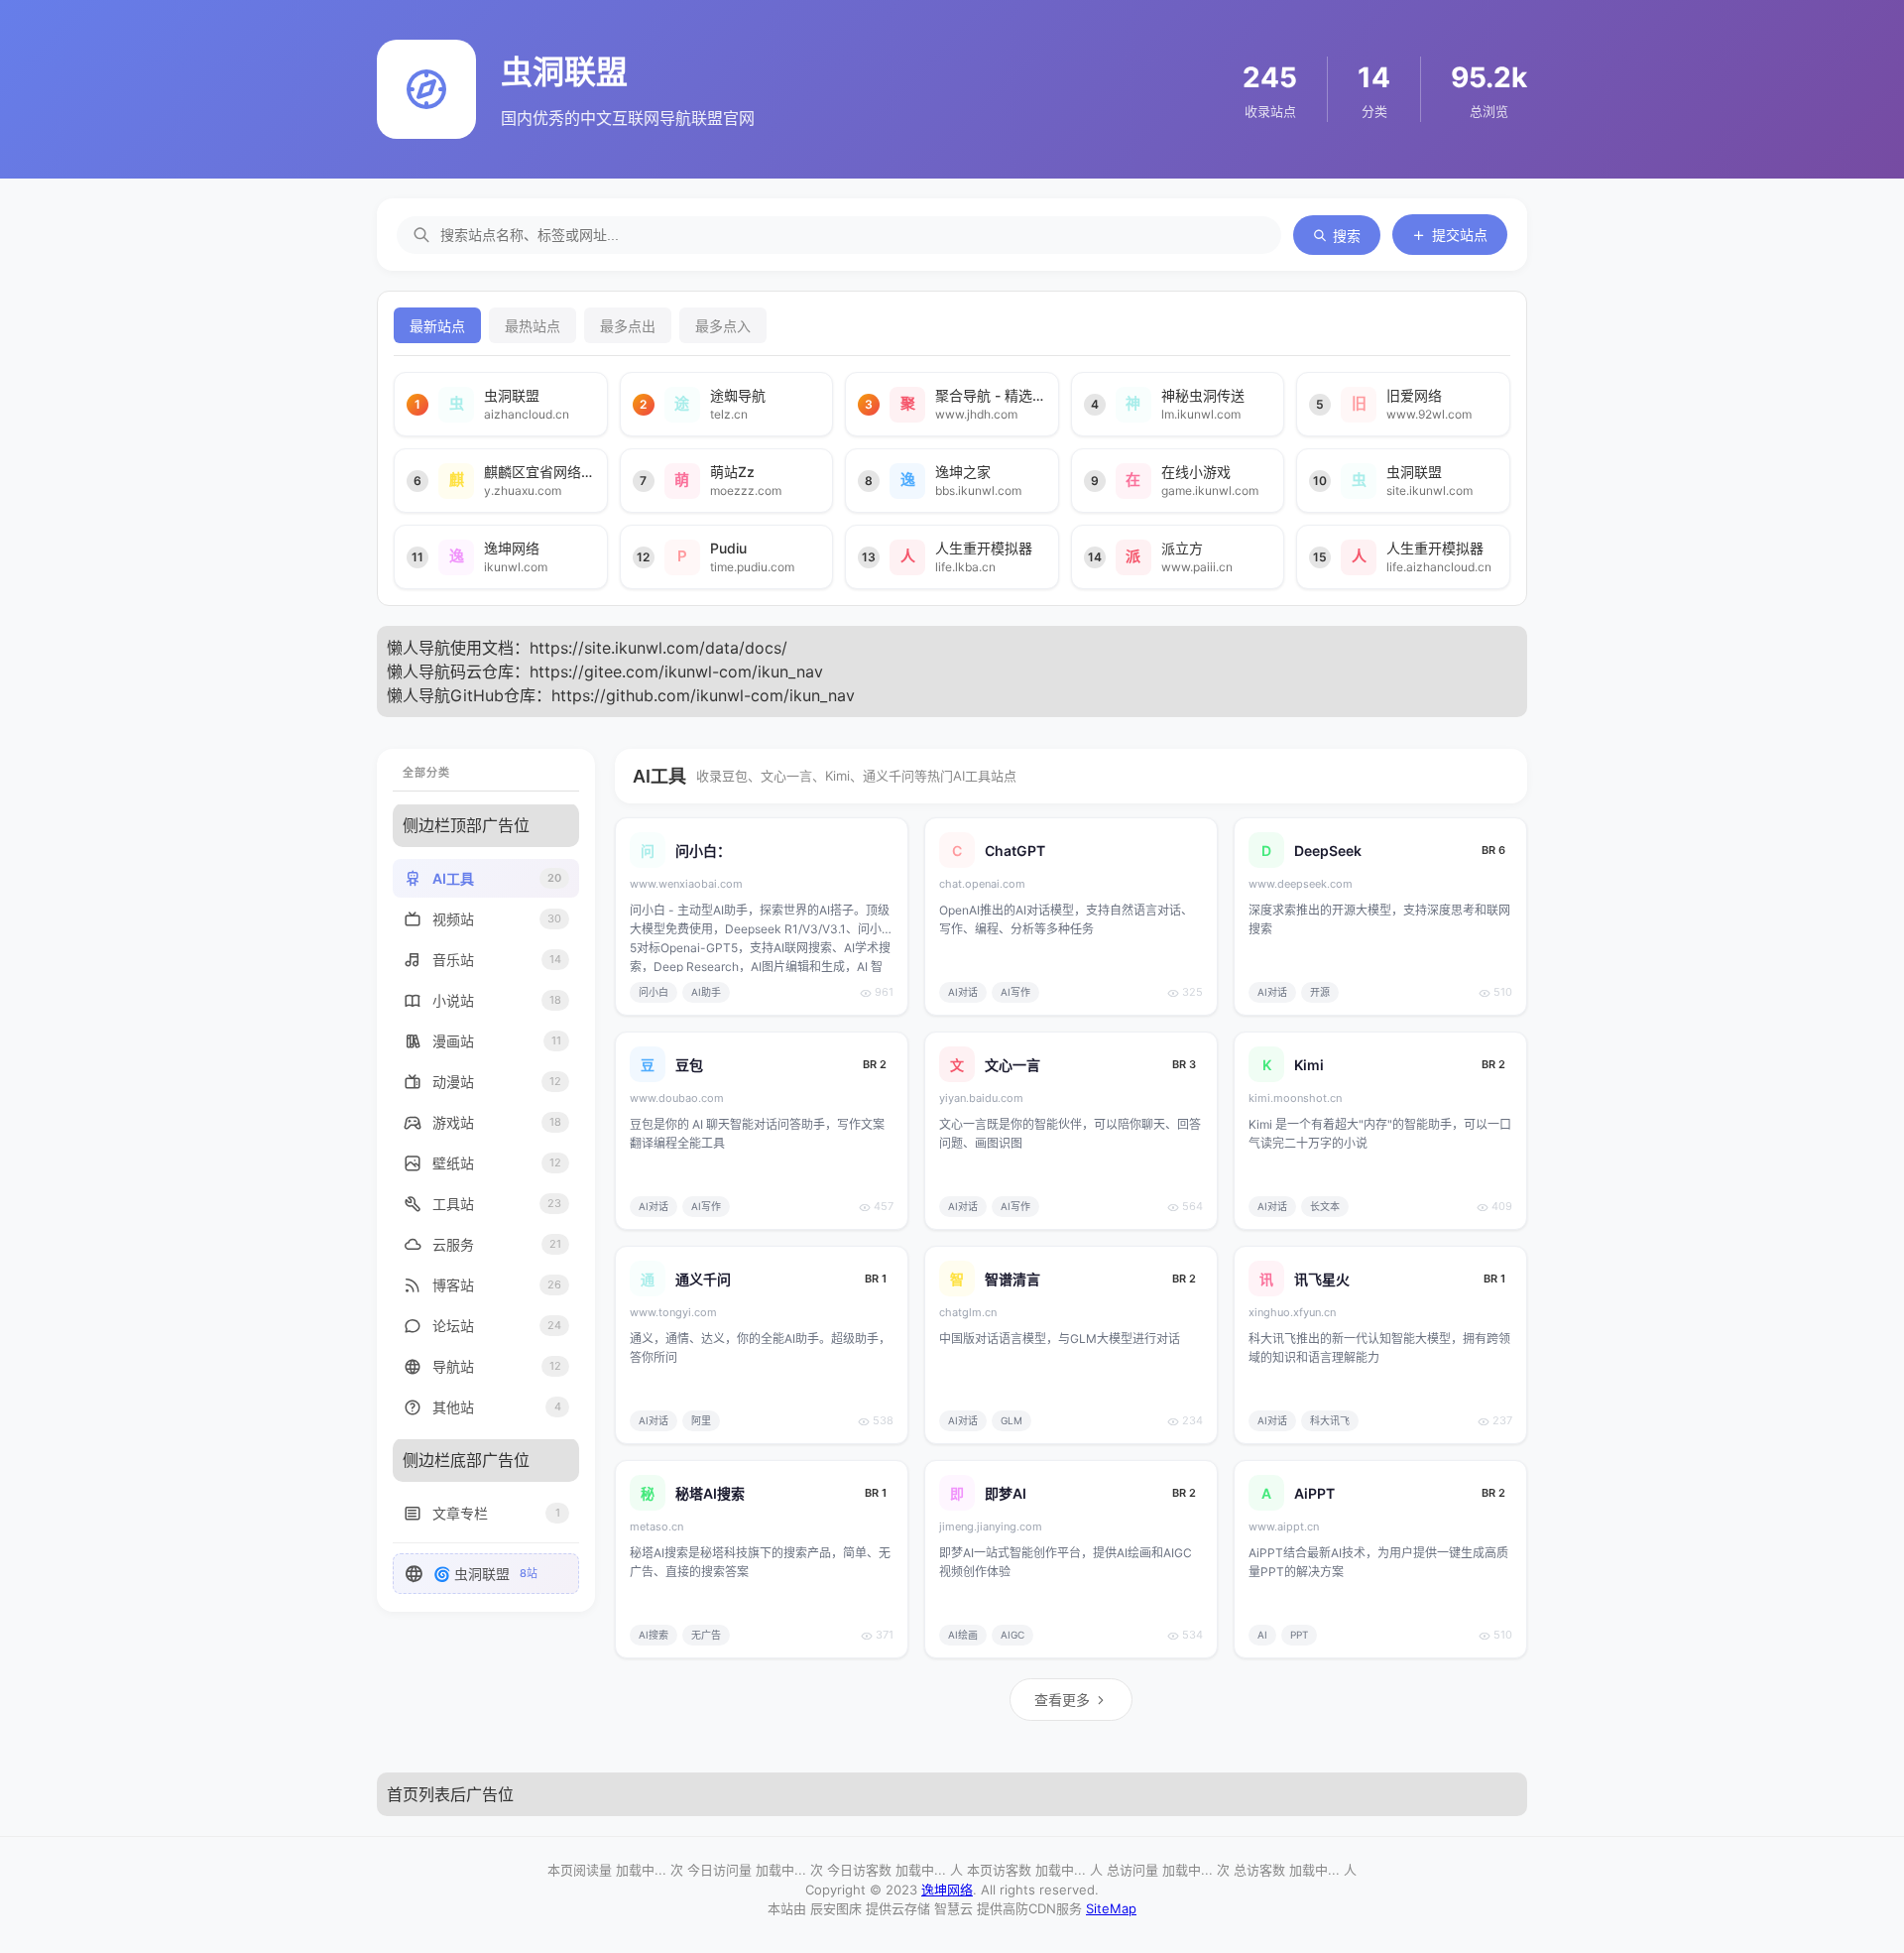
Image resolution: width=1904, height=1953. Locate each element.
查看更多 (1062, 1700)
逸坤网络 (947, 1890)
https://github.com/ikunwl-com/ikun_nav (703, 695)
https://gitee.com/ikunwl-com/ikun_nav (676, 671)
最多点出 (628, 326)
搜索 (1347, 236)
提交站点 (1460, 235)
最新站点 (437, 326)
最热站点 (533, 326)
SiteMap (1111, 1908)
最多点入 (723, 326)
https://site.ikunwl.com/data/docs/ (658, 648)
